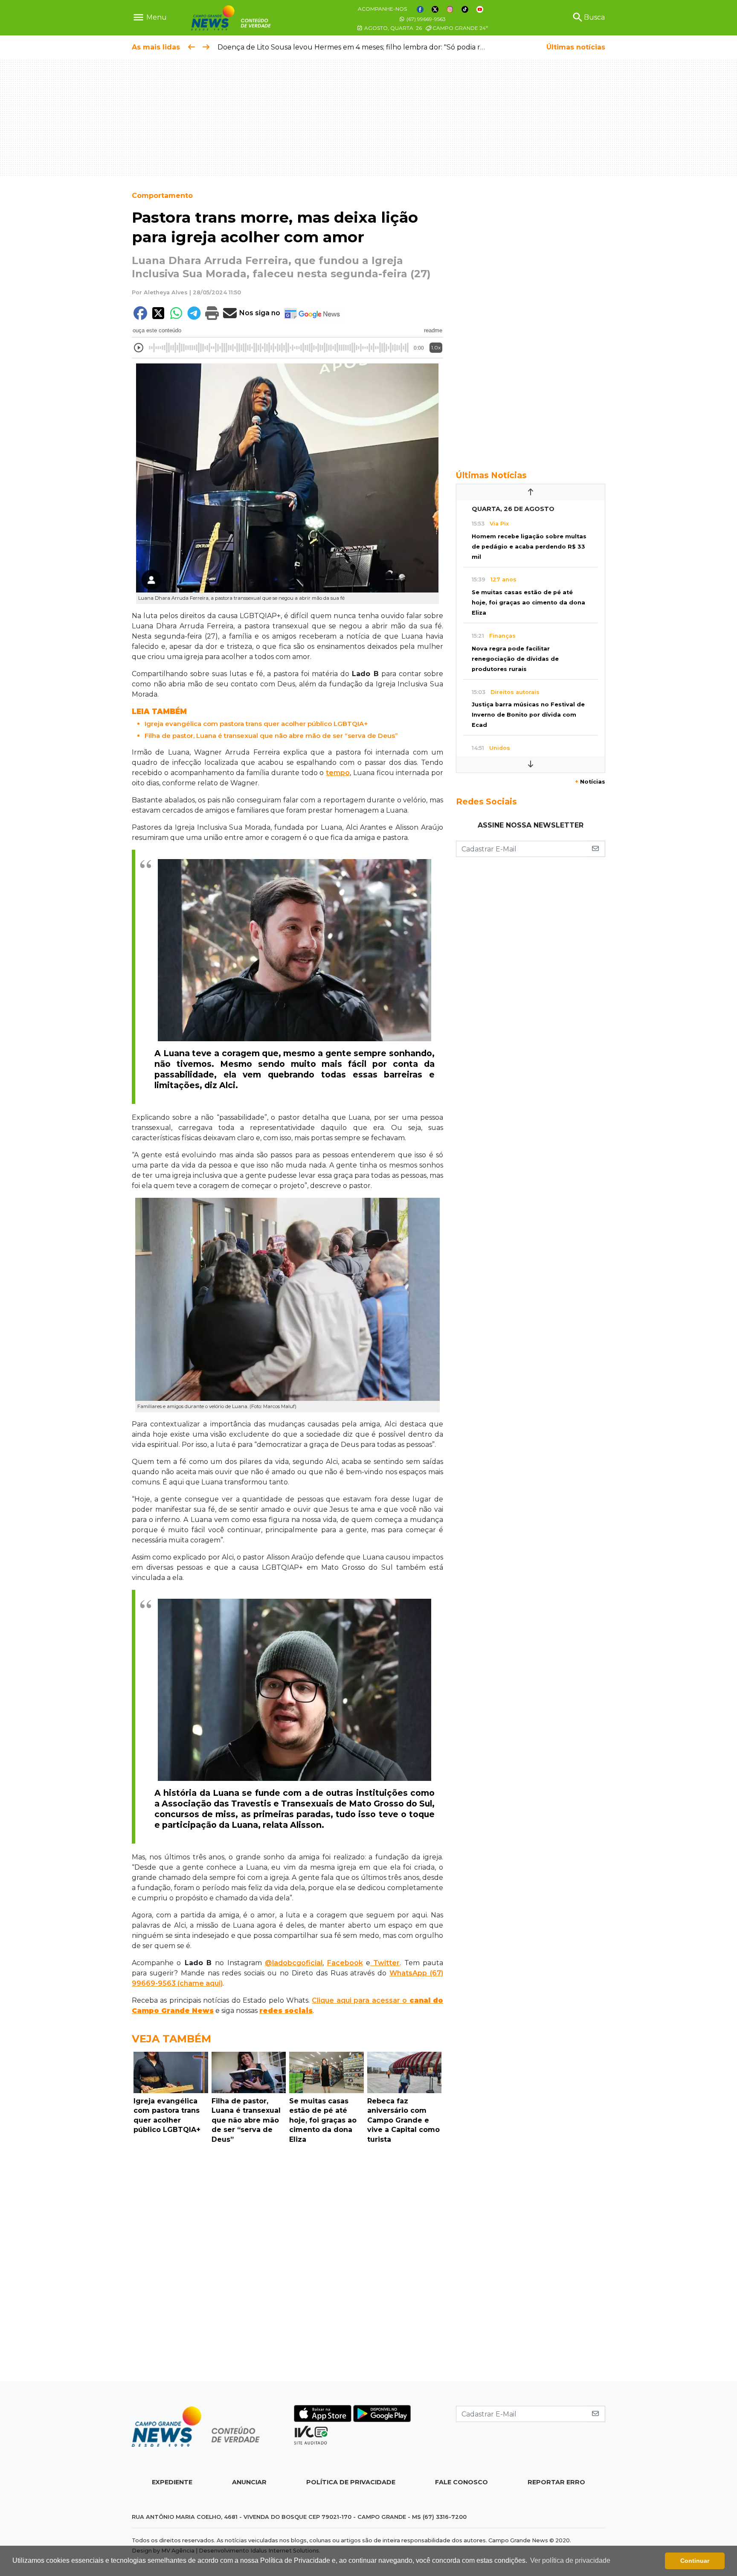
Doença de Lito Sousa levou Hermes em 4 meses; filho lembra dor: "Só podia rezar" (358, 47)
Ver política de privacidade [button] (570, 2560)
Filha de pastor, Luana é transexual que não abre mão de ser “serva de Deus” (271, 736)
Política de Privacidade (351, 2482)
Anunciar (249, 2482)
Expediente (172, 2482)
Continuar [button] (695, 2561)
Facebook (345, 1963)
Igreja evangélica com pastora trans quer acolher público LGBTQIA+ (256, 724)
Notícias (590, 782)
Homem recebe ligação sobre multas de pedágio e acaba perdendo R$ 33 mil (529, 547)
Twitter (385, 1963)
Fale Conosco (461, 2482)
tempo (338, 773)
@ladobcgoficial (294, 1963)
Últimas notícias (576, 47)
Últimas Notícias (491, 475)
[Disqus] (287, 2265)
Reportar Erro (556, 2482)
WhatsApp (408, 1973)
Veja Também (171, 2039)
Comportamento (162, 196)
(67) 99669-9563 (425, 19)
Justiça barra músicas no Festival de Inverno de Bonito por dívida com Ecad (528, 715)
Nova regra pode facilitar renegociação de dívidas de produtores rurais (515, 659)
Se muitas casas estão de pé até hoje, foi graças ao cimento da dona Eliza (528, 603)
